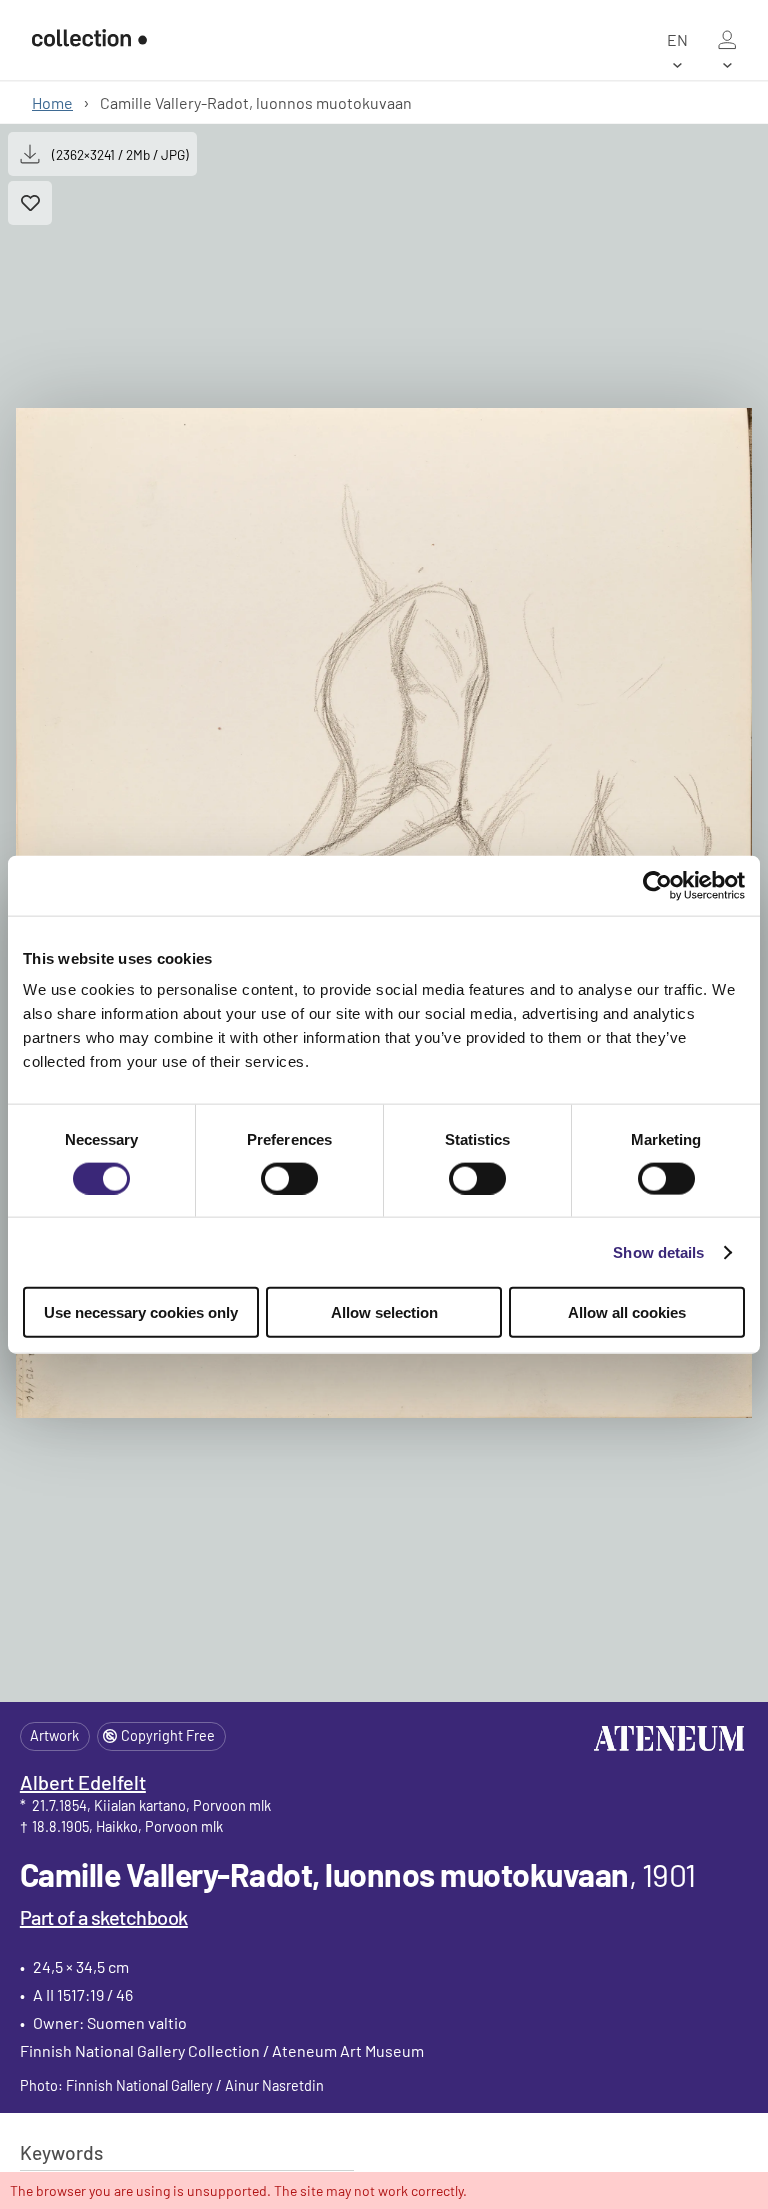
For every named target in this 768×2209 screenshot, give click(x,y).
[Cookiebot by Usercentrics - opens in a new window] (657, 885)
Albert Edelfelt (83, 1782)
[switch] (289, 1178)
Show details (658, 1251)
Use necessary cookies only (141, 1312)
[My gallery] (727, 40)
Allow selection (384, 1312)
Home (52, 102)
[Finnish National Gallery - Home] (89, 40)
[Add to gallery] (30, 203)
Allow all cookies (627, 1312)
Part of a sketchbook (104, 1917)
